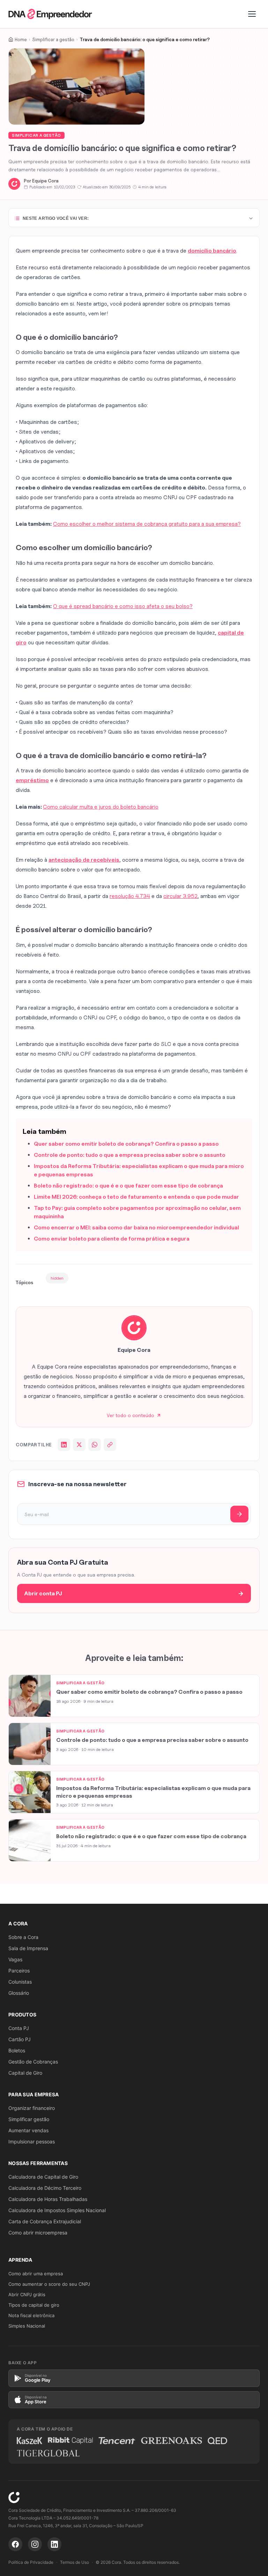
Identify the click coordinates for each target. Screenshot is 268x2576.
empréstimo (32, 780)
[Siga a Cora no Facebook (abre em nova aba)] (15, 2544)
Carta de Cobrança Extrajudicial (45, 2221)
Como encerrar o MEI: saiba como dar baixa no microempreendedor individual (136, 1227)
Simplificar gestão (29, 2119)
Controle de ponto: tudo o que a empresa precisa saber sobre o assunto (130, 1155)
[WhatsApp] (95, 1445)
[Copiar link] (110, 1445)
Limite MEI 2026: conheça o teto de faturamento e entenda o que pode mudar (136, 1197)
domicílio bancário (212, 251)
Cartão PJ (20, 2039)
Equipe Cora (45, 181)
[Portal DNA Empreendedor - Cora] (50, 14)
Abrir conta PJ (43, 1593)
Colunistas (20, 1982)
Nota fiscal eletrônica (31, 2315)
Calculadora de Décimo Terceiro (45, 2188)
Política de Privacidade (31, 2562)
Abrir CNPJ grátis (27, 2294)
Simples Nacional (27, 2326)
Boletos (17, 2050)
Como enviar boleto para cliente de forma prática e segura (112, 1239)
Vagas (15, 1959)
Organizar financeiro (32, 2108)
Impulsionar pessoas (32, 2141)
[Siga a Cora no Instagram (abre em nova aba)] (35, 2544)
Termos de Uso (75, 2562)
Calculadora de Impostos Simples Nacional (57, 2210)
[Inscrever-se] (239, 1514)
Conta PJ (19, 2028)
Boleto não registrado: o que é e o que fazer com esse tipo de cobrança (128, 1186)
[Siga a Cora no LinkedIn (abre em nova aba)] (54, 2544)
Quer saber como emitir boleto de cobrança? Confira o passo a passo (126, 1144)
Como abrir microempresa (38, 2233)
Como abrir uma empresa (36, 2274)
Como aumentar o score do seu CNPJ (49, 2284)
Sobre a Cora (23, 1937)
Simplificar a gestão (36, 135)
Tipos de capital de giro (34, 2305)
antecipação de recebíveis (84, 860)
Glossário (19, 1993)
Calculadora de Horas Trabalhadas (48, 2199)
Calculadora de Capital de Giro (43, 2177)
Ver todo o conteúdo (131, 1415)
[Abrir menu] (252, 14)
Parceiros (19, 1971)
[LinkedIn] (64, 1445)
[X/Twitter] (79, 1445)
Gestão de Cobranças (33, 2062)
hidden (57, 1278)
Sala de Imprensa (28, 1948)
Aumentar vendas (28, 2130)
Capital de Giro (25, 2073)
